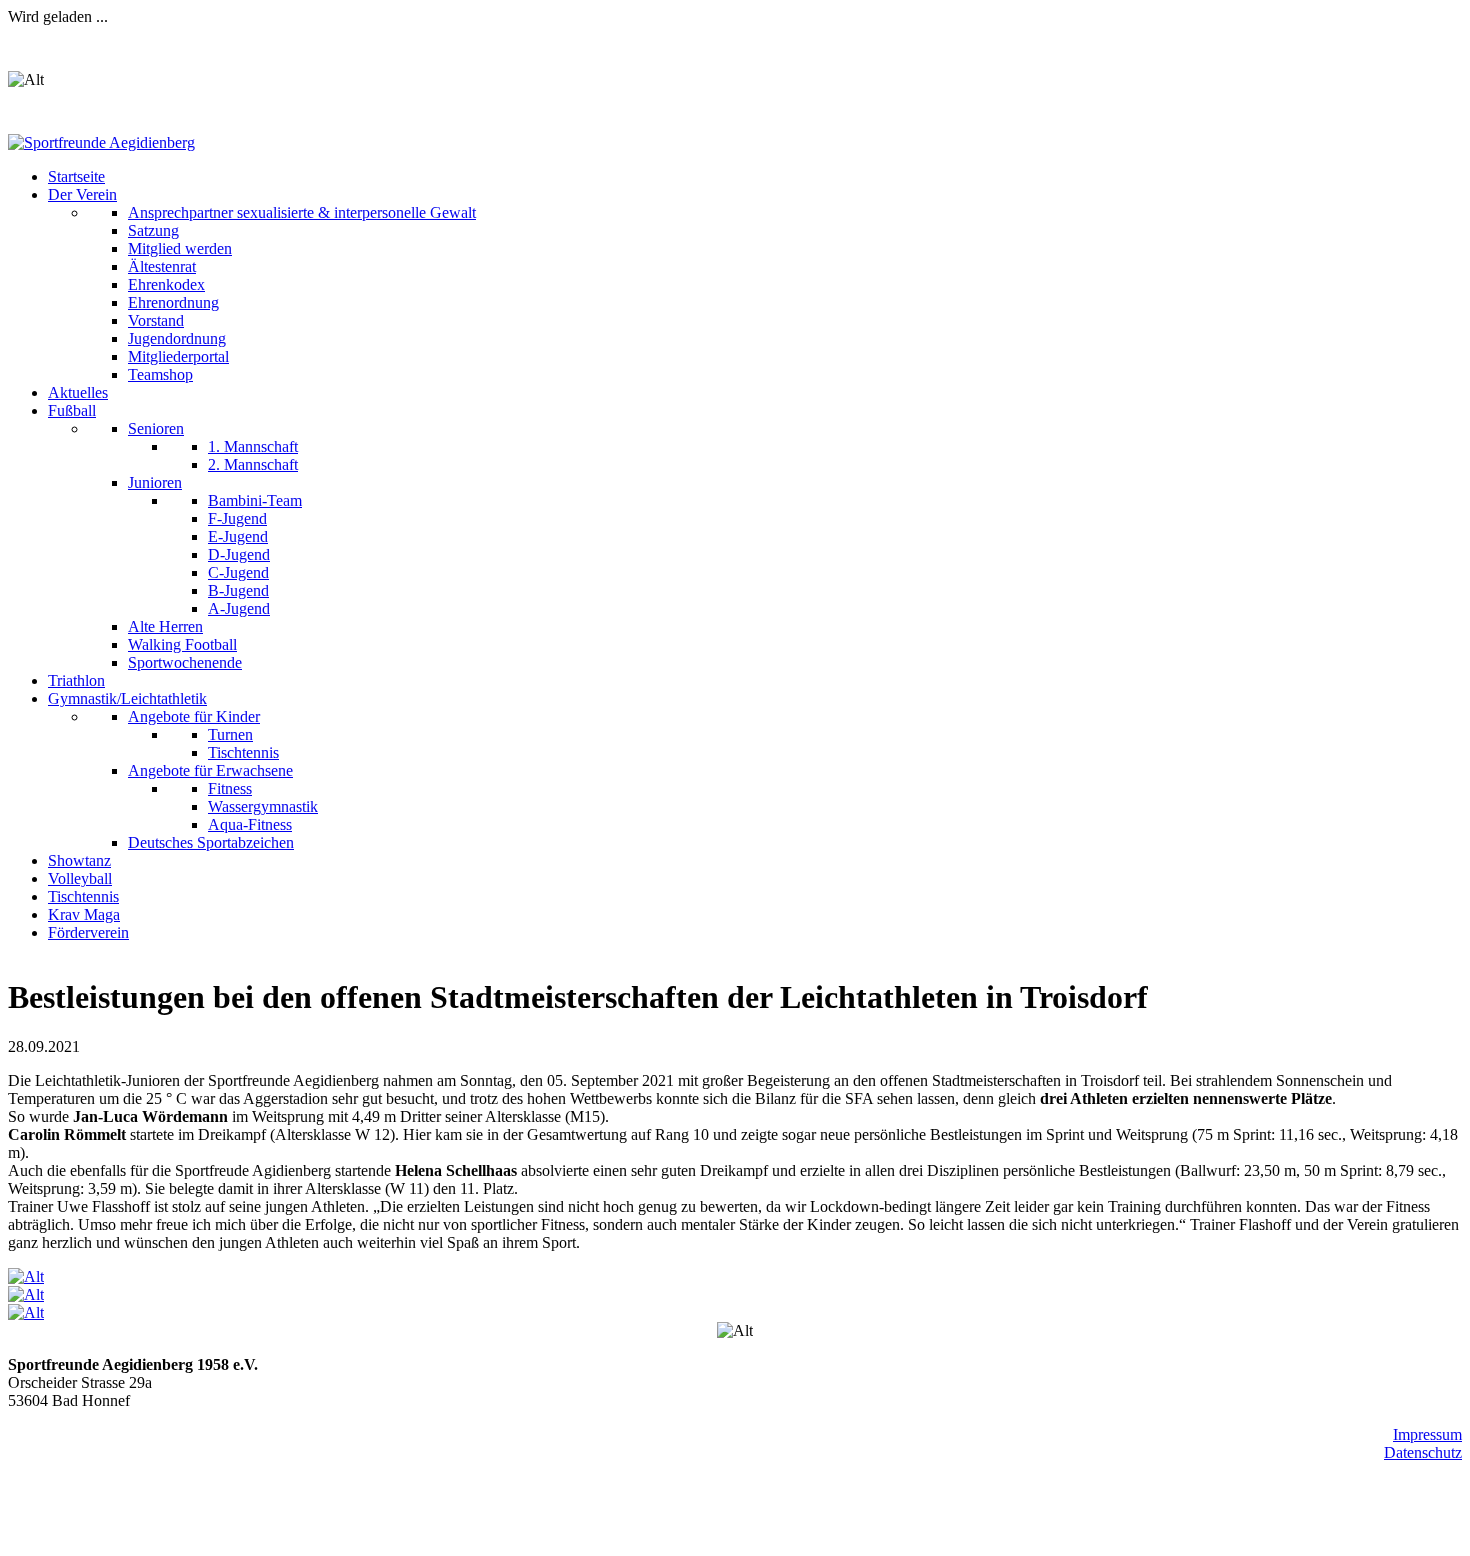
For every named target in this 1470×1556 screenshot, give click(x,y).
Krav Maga (84, 914)
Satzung (153, 230)
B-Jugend (238, 590)
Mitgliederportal (178, 356)
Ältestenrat (162, 266)
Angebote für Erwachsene (210, 770)
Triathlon (76, 680)
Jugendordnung (177, 338)
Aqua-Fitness (250, 824)
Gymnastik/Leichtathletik (127, 698)
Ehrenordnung (173, 302)
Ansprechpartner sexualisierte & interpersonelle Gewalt (302, 212)
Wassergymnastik (263, 806)
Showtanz (79, 860)
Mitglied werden (180, 248)
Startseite (76, 176)
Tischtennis (243, 752)
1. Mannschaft (253, 446)
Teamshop (160, 374)
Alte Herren (165, 626)
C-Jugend (238, 572)
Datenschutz (1423, 1452)
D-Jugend (239, 554)
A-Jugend (239, 608)
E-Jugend (238, 536)
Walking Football (182, 644)
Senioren (156, 428)
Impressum (1427, 1434)
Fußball (72, 410)
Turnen (230, 734)
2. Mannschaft (253, 464)
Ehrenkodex (166, 284)
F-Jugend (237, 518)
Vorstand (156, 320)
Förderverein (88, 932)
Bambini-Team (255, 500)
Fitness (230, 788)
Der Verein (82, 194)
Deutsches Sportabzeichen (211, 842)
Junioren (155, 482)
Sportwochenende (185, 662)
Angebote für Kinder (194, 716)
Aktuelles (78, 392)
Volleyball (80, 878)
